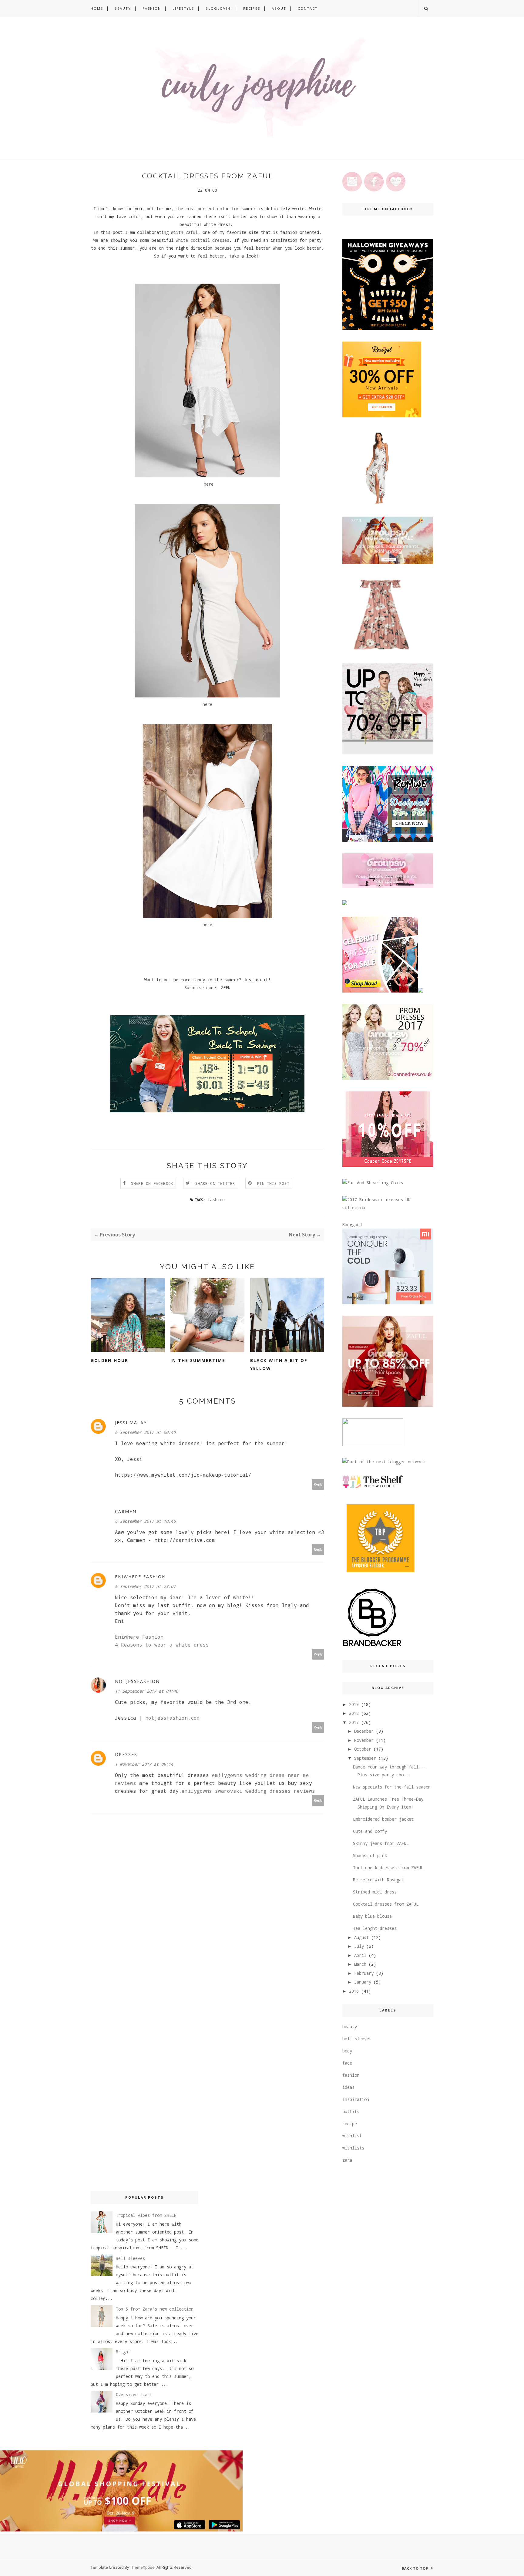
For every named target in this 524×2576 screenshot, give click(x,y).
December (364, 1731)
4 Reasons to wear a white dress (162, 1645)
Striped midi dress (375, 1892)
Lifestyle (183, 8)
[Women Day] (388, 1303)
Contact (308, 8)
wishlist (352, 2136)
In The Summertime (198, 1360)
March (360, 1964)
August (361, 1937)
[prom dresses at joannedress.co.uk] (388, 1078)
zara (347, 2160)
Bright (123, 2352)
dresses (126, 1754)
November (364, 1740)
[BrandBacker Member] (373, 1647)
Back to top (416, 2568)
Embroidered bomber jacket (383, 1819)
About (279, 8)
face (347, 2063)
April (360, 1955)
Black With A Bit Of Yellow (279, 1364)
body (347, 2051)
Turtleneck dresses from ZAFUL (388, 1868)
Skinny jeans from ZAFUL (381, 1843)
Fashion (152, 8)
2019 (354, 1704)
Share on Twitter (215, 1183)
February (364, 1973)
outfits (351, 2111)
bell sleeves (357, 2039)
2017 (354, 1722)
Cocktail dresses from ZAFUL (386, 1904)
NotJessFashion (137, 1681)
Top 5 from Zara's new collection (155, 2309)
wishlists (353, 2148)
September (365, 1758)
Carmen (126, 1511)
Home (97, 8)
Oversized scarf (134, 2394)
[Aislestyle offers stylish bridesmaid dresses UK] (388, 1207)
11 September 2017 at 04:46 (146, 1691)
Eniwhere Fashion (140, 1577)
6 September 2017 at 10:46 (145, 1521)
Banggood (352, 1224)
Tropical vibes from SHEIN (146, 2215)
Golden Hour (109, 1360)
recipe (350, 2124)
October (363, 1749)
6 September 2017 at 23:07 (145, 1586)
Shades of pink (370, 1855)
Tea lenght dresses (375, 1928)
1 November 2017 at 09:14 (144, 1764)
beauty (350, 2026)
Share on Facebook (152, 1183)
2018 (354, 1713)
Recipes (252, 8)
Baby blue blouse (372, 1916)
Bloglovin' (219, 8)
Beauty (123, 8)
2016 (354, 1991)
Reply (318, 1484)
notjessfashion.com (173, 1718)
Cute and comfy (370, 1831)
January (363, 1982)
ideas (348, 2087)
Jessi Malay (131, 1423)
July (359, 1946)
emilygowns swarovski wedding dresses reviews (248, 1791)
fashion (216, 1200)
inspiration (356, 2099)
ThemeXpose (142, 2567)
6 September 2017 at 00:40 (145, 1432)
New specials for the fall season (392, 1787)
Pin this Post (273, 1183)
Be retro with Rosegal (378, 1880)
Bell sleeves (130, 2258)
